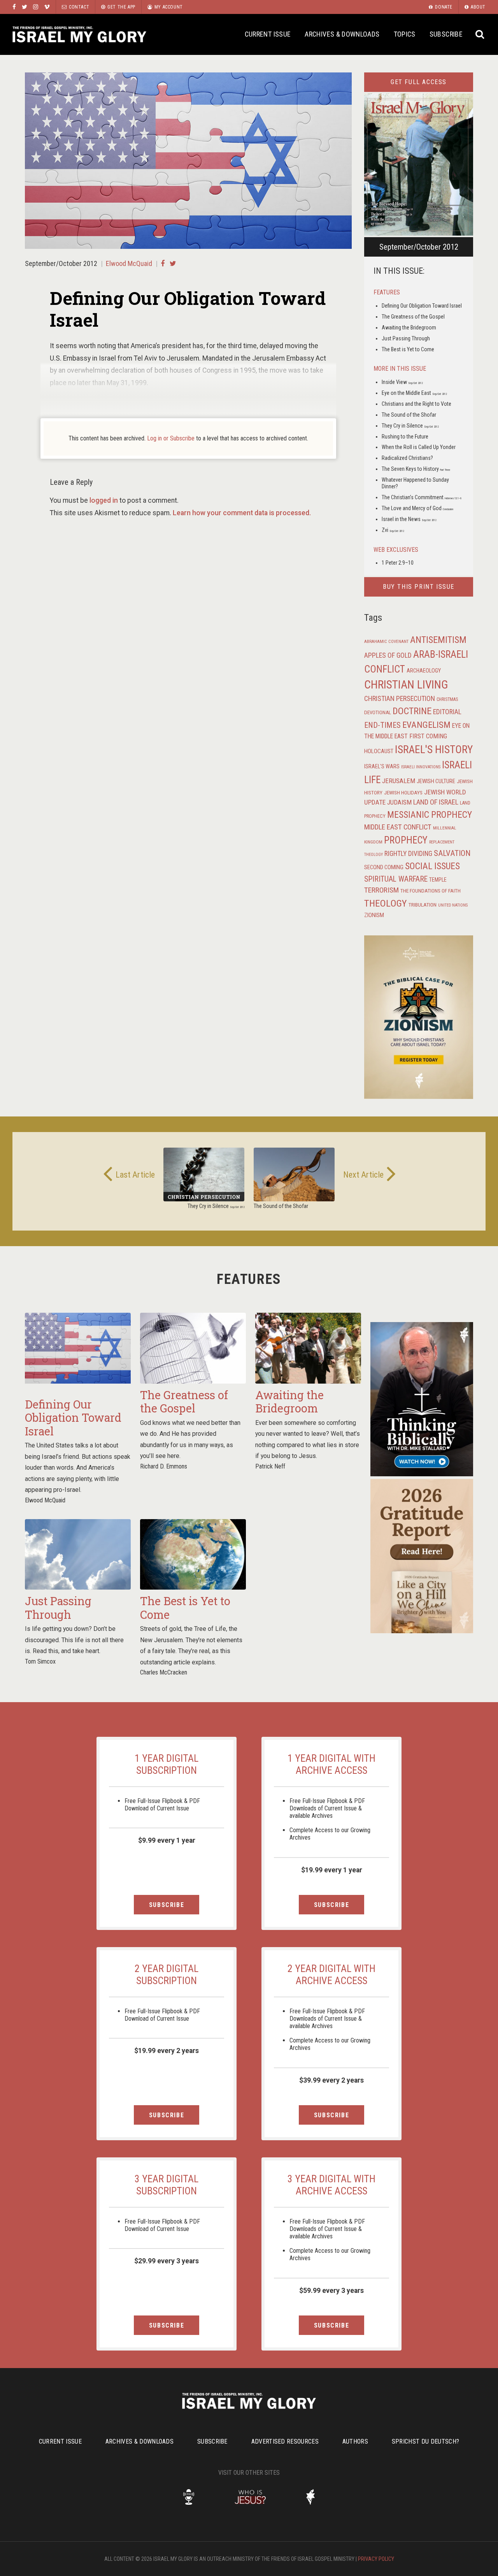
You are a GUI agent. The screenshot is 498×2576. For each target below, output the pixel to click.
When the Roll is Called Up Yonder (419, 447)
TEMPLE (438, 880)
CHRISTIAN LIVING (406, 685)
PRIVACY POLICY (376, 2559)
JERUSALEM (399, 781)
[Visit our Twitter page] (25, 7)
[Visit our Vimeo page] (47, 7)
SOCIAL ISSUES (432, 866)
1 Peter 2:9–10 (398, 563)
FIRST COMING (428, 736)
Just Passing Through (406, 338)
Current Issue (268, 34)
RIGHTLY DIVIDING (408, 854)
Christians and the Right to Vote (416, 404)
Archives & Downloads (342, 34)
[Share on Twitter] (173, 263)
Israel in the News (409, 519)
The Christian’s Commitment (422, 497)
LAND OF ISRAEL (436, 802)
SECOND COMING (384, 867)
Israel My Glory (79, 34)
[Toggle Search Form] (480, 34)
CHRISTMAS (447, 699)
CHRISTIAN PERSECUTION (400, 698)
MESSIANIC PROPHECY (430, 815)
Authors (355, 2441)
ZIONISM (374, 915)
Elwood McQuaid (129, 263)
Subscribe (446, 34)
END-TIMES (382, 725)
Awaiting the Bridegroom (409, 328)
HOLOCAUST (379, 751)
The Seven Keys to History (416, 469)
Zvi (393, 530)
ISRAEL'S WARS (382, 767)
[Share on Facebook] (163, 263)
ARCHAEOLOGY (424, 671)
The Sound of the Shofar (409, 415)
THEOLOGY (386, 903)
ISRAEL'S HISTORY (434, 749)
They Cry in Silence (410, 426)
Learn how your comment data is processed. (242, 513)
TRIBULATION (423, 905)
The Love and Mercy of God (417, 508)
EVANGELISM (426, 725)
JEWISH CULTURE (436, 781)
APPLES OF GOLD (388, 655)
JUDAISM (399, 802)
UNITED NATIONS (453, 905)
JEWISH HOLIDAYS (403, 792)
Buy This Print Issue (419, 587)
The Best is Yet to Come (408, 349)
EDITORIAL (447, 712)
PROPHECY (406, 840)
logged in (104, 500)
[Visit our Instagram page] (36, 7)
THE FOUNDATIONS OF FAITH (430, 891)
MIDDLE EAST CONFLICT (398, 827)
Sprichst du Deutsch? (425, 2441)
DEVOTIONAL (378, 712)
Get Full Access (419, 82)
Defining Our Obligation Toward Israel (422, 306)
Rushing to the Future (405, 437)
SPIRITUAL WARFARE (396, 879)
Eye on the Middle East (414, 393)
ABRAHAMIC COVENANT (386, 642)
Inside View (402, 382)
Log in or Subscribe (171, 438)
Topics (405, 34)
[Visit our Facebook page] (14, 7)
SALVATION (452, 853)
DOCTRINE (412, 711)
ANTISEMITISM (438, 640)
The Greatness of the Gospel (413, 317)
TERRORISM (381, 890)
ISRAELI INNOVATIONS (421, 767)
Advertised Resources (285, 2441)
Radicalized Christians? (407, 458)
